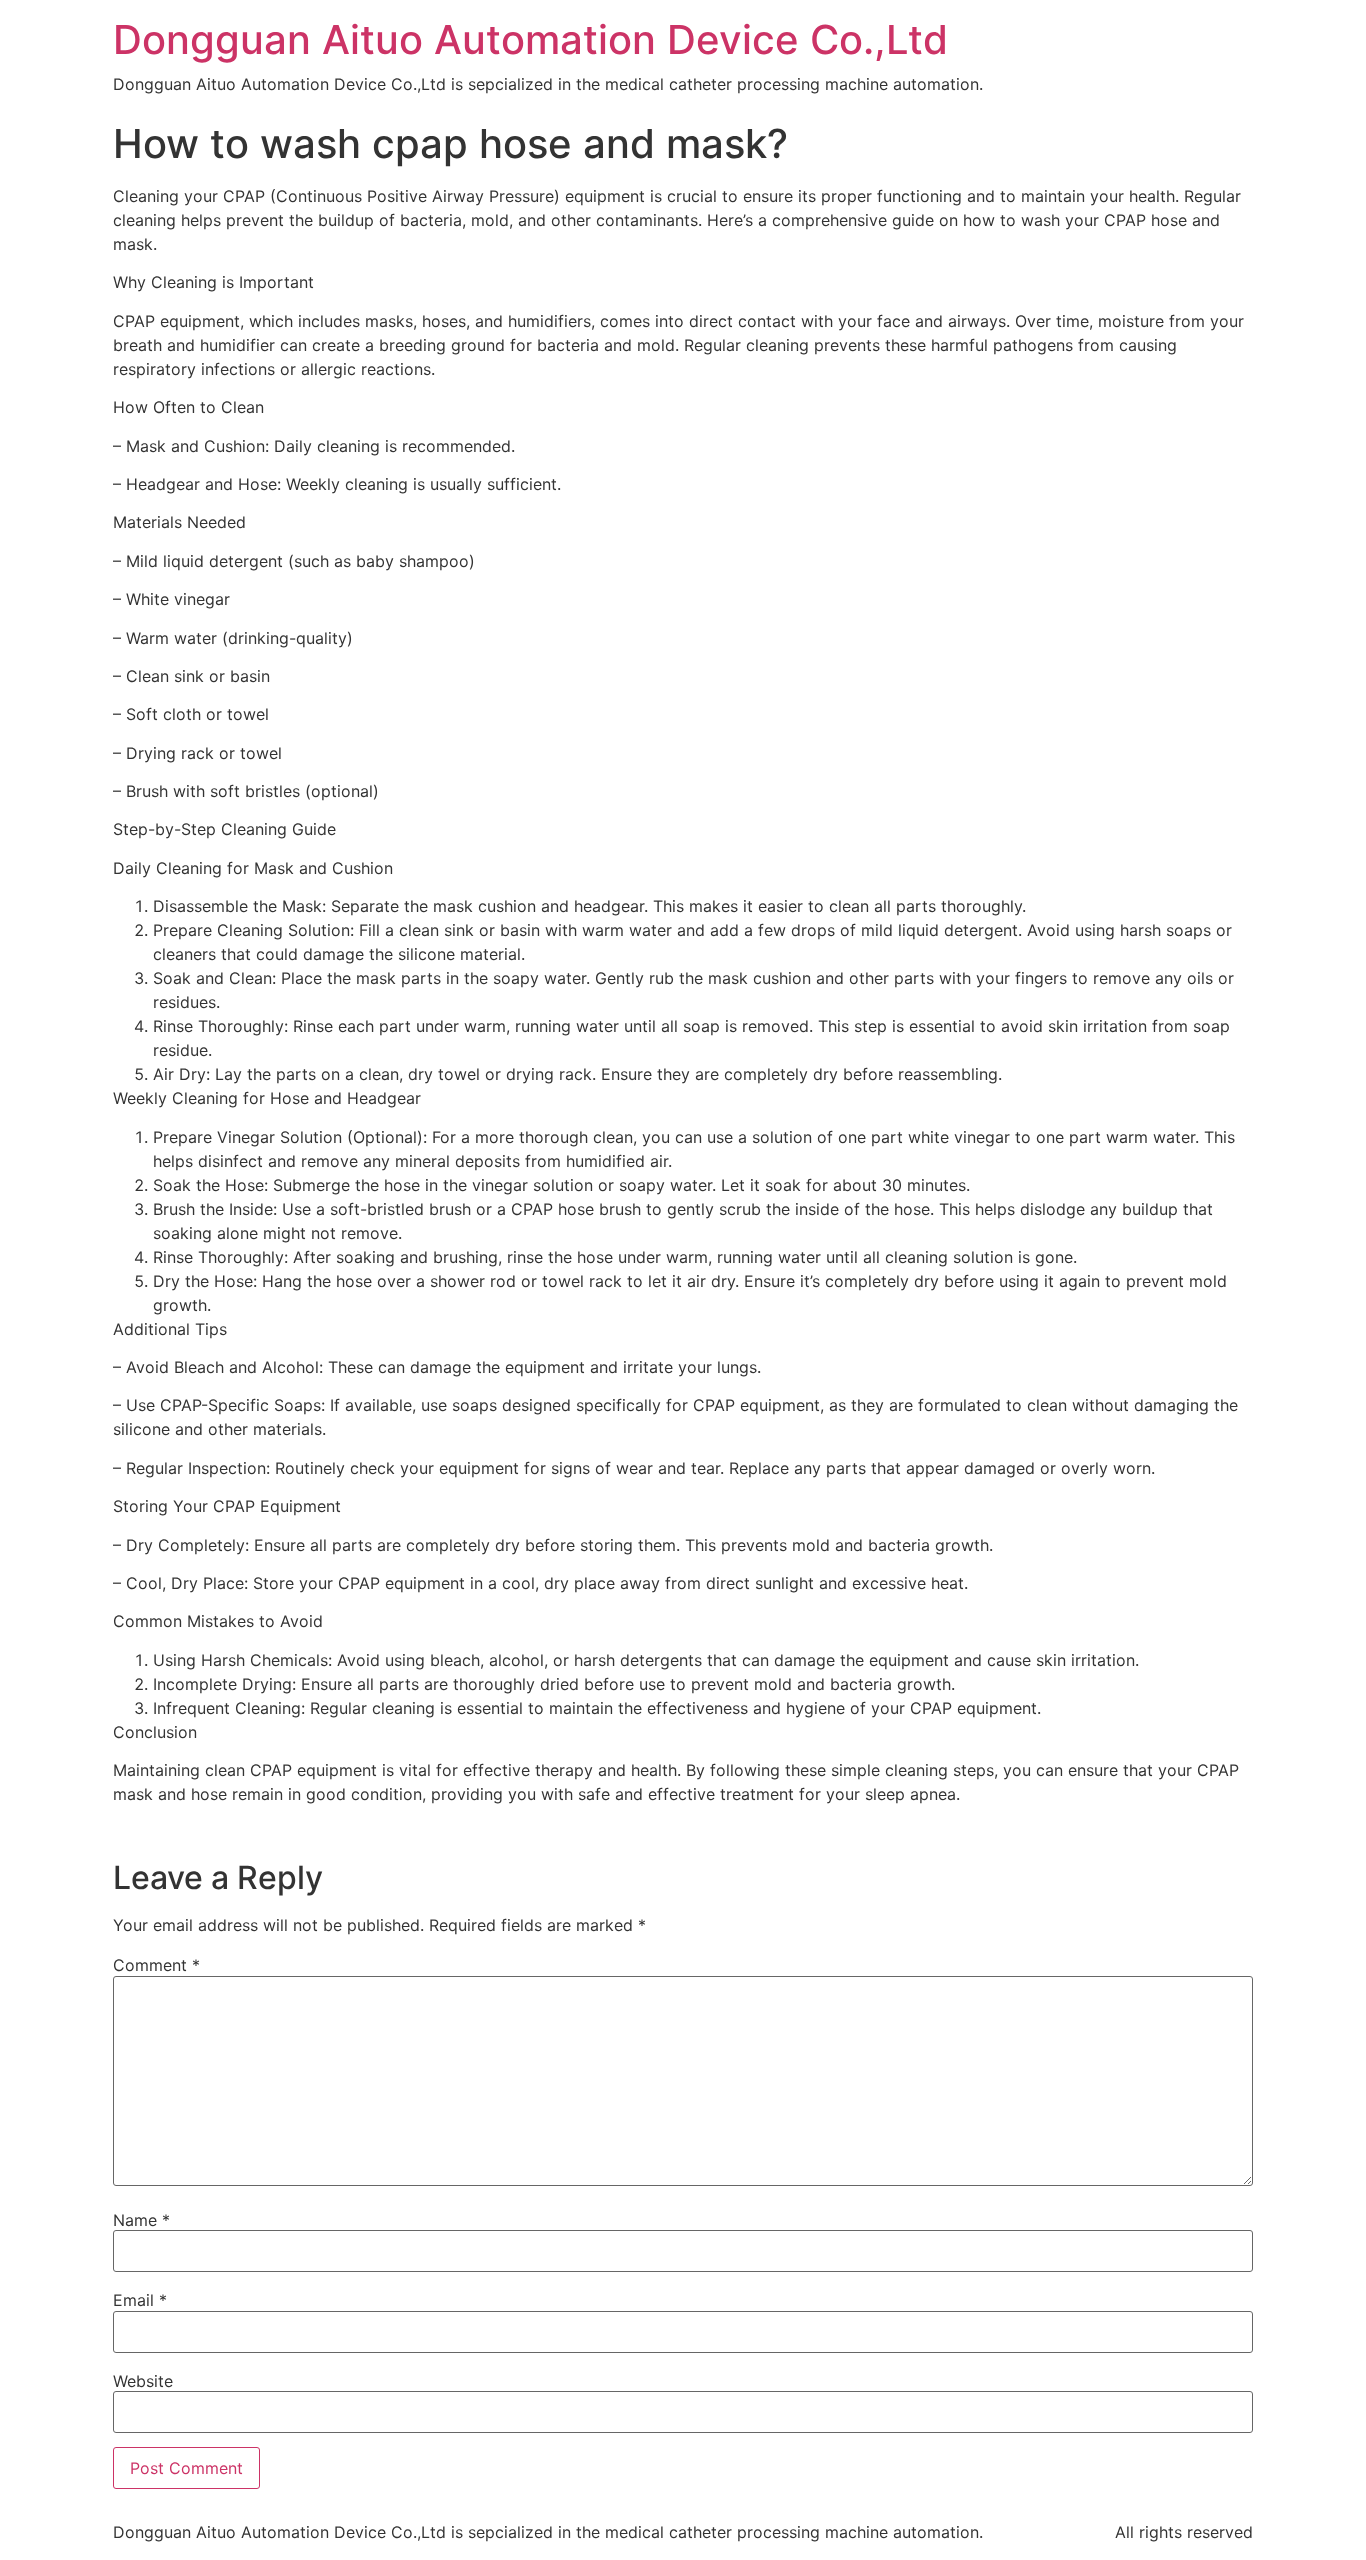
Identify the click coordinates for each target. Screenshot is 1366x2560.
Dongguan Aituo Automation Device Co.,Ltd (530, 39)
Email (140, 2300)
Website (143, 2381)
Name (141, 2220)
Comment (156, 1965)
